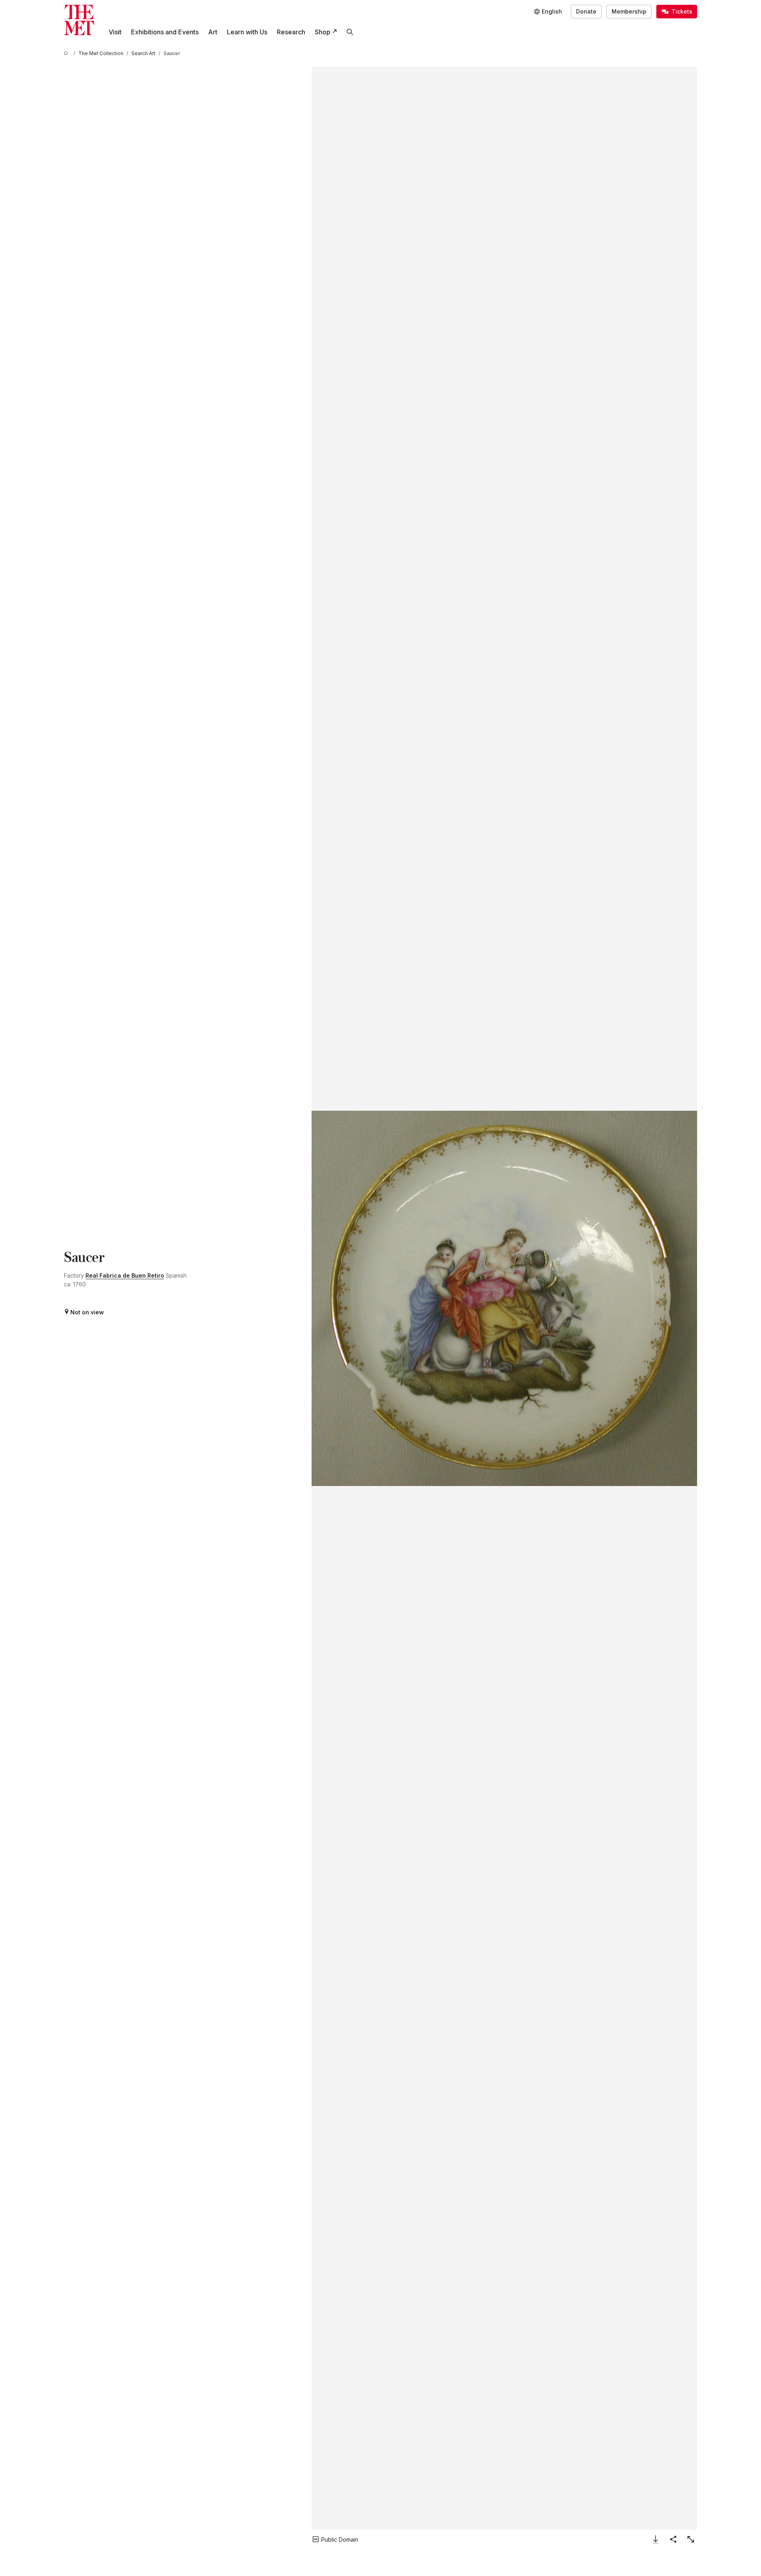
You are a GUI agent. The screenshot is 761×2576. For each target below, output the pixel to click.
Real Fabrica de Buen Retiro (125, 1275)
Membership (629, 11)
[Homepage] (79, 20)
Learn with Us (247, 32)
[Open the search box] (350, 32)
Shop (323, 32)
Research (291, 32)
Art (213, 32)
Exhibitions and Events (165, 32)
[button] (504, 1298)
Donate (586, 11)
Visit (115, 32)
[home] (67, 53)
